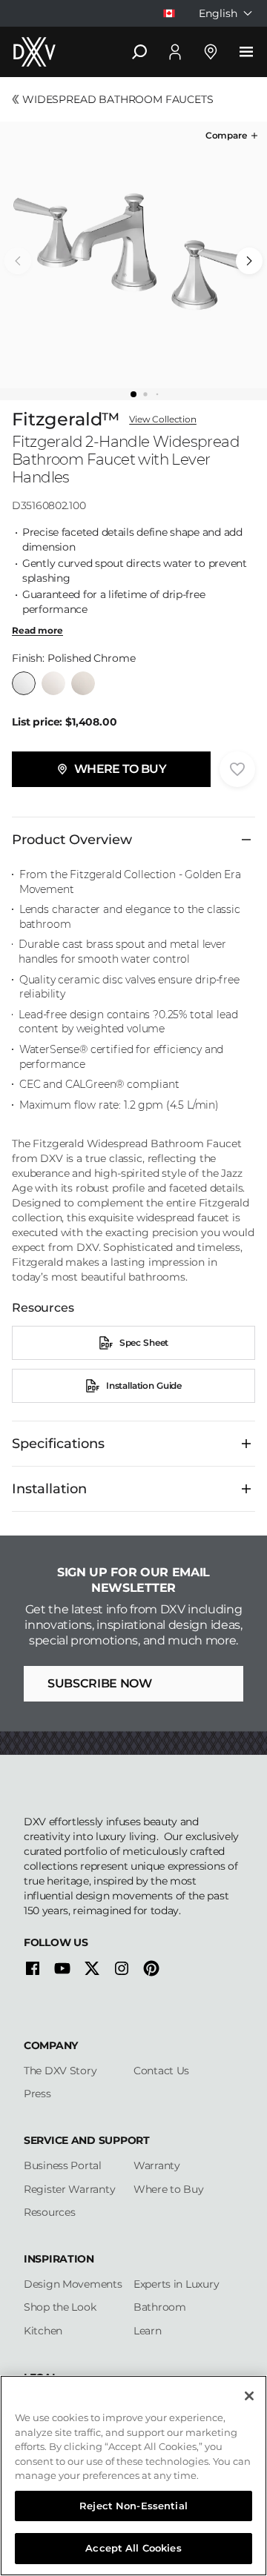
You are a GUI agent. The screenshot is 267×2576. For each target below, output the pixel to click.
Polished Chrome (24, 683)
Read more (37, 631)
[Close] (249, 2396)
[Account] (175, 52)
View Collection (163, 419)
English (218, 13)
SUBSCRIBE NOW (100, 1683)
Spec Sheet (144, 1342)
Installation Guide (144, 1385)
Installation (49, 1489)
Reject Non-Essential (133, 2506)
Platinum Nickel (53, 683)
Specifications (58, 1444)
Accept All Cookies (133, 2548)
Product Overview (72, 840)
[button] (233, 136)
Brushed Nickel (83, 683)
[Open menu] (246, 52)
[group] (133, 255)
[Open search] (139, 52)
